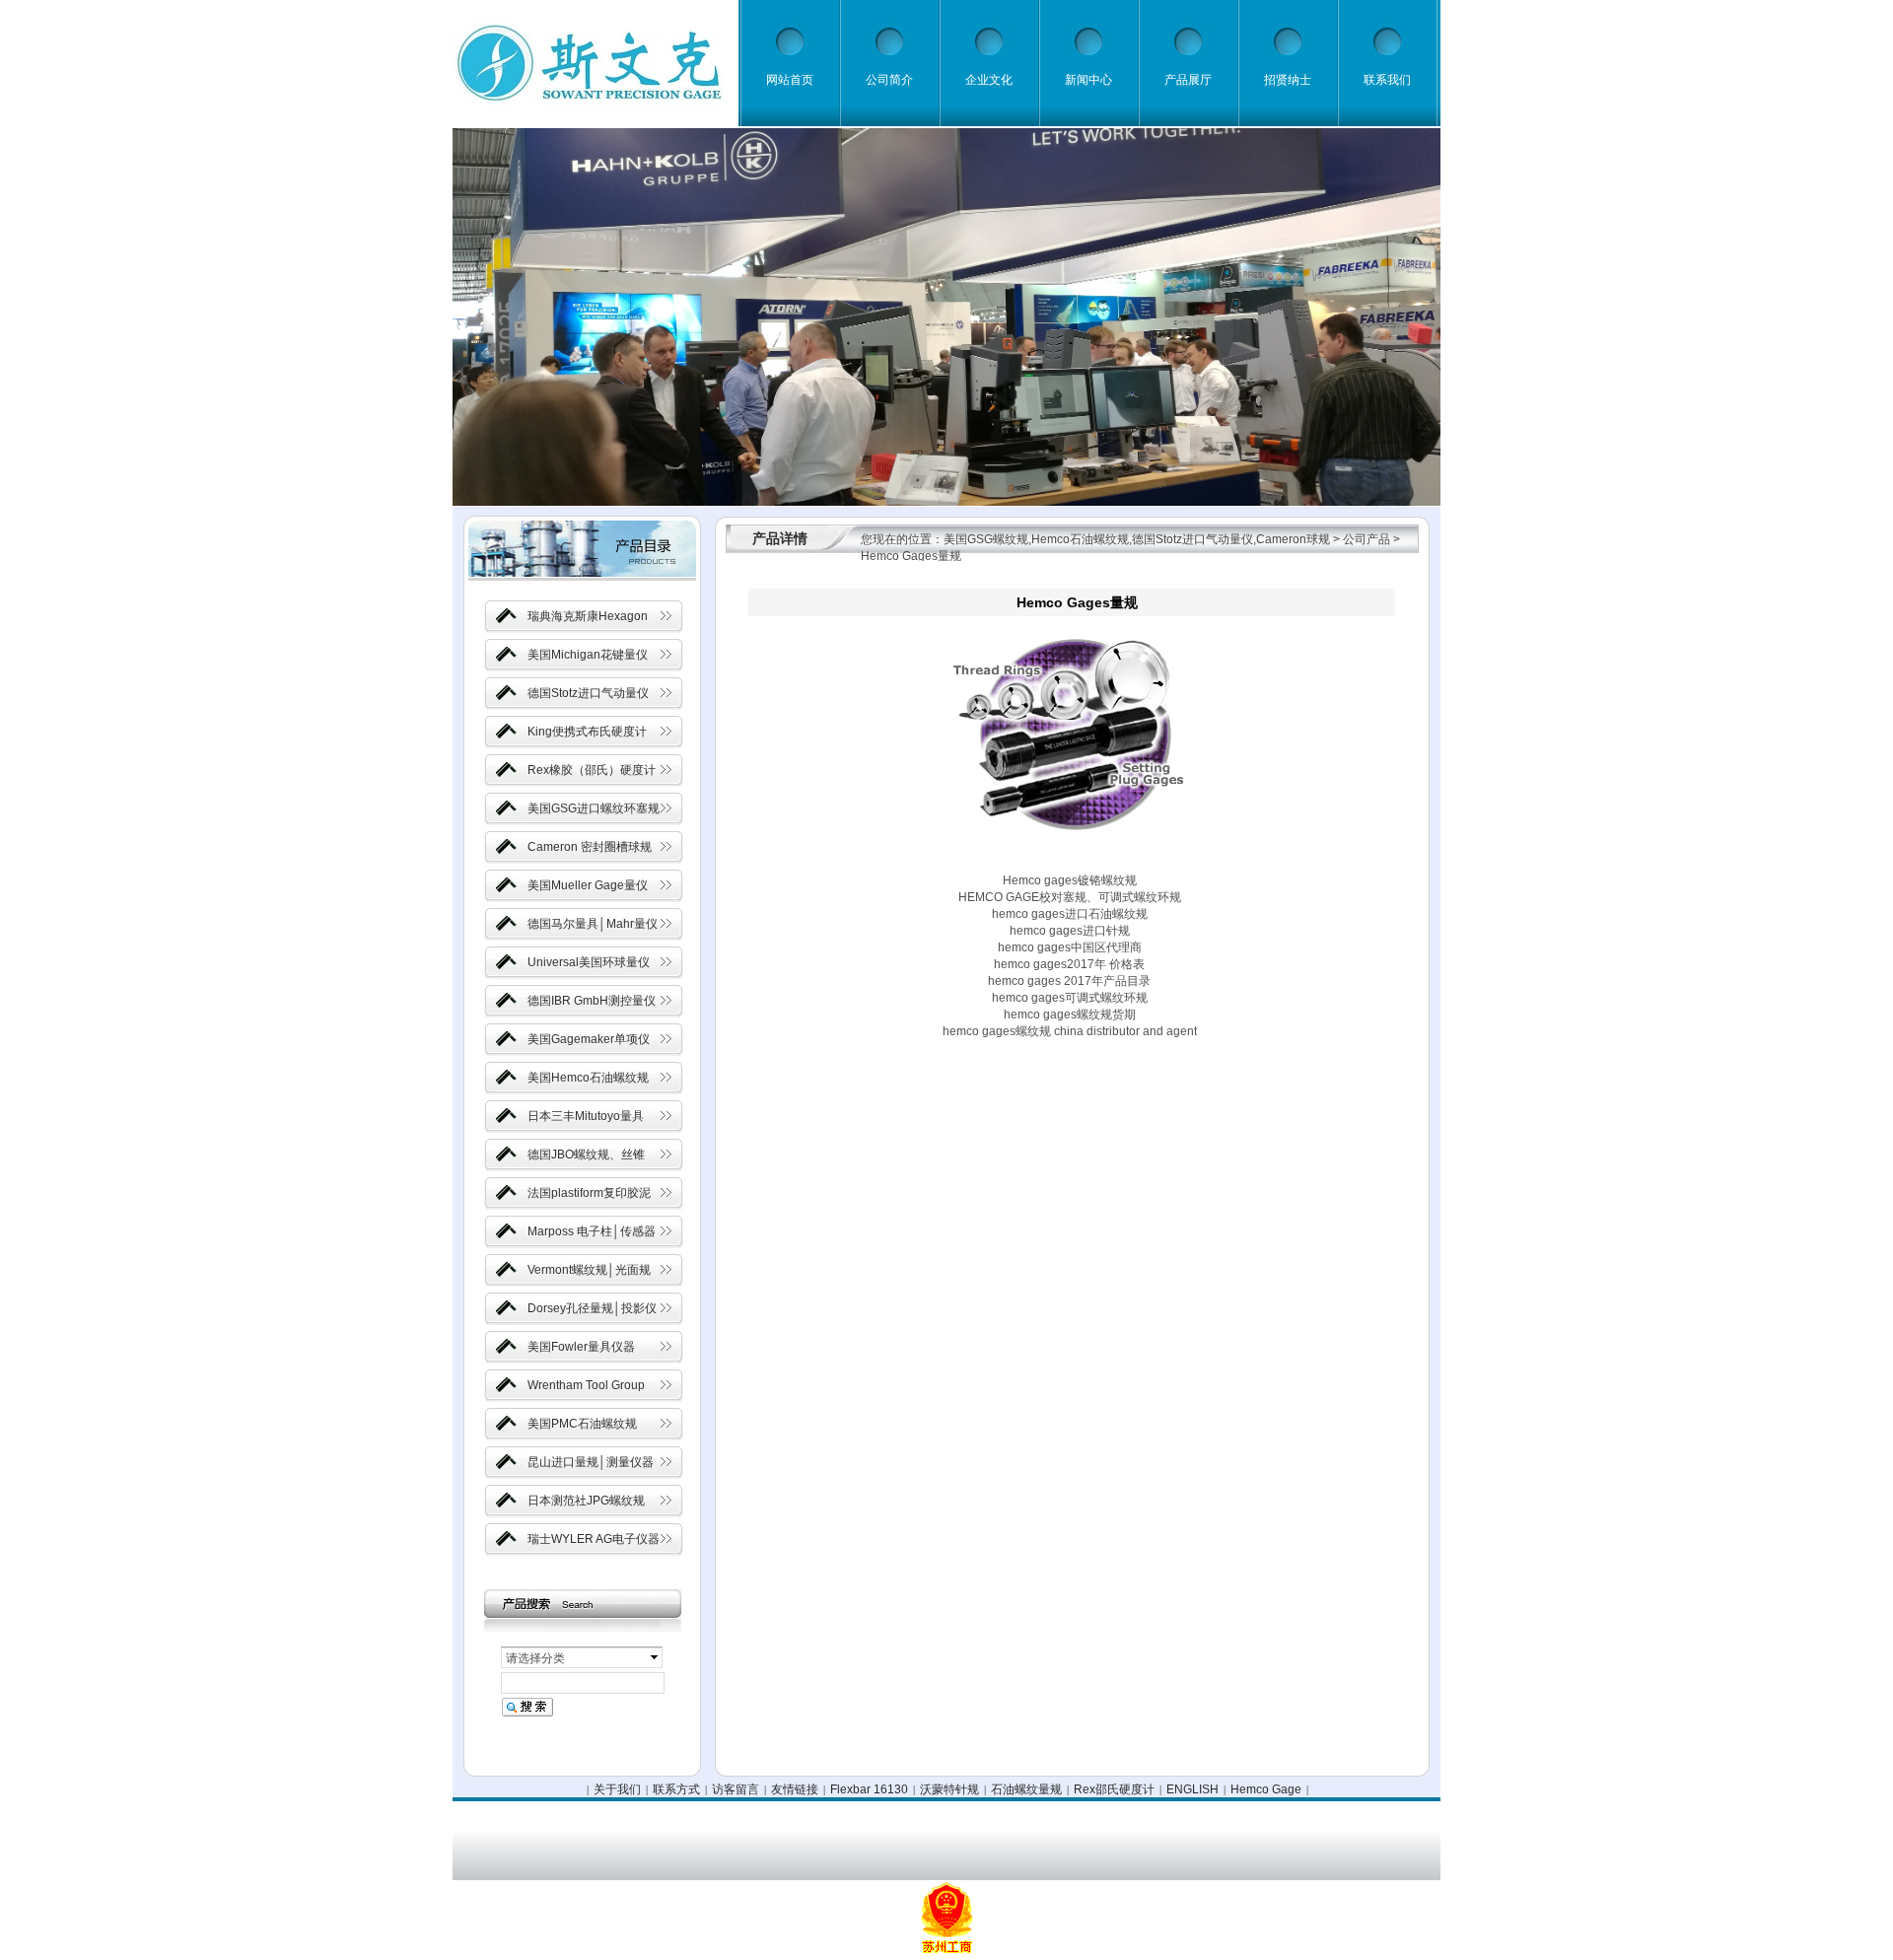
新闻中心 (1088, 80)
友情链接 (795, 1789)
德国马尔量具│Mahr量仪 (593, 924)
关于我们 (617, 1789)
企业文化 (989, 80)
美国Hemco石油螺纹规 (588, 1078)
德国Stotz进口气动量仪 (588, 693)
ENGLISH (1192, 1789)
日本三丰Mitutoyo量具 (586, 1116)
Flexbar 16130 (869, 1789)
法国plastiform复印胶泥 (589, 1193)
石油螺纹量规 (1026, 1789)
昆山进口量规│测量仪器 (591, 1462)
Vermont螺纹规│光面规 (589, 1270)
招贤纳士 (1288, 80)
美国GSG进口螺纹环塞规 (594, 808)
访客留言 (736, 1789)
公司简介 (889, 80)
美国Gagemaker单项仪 (589, 1039)
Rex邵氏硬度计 (1114, 1789)
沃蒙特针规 (949, 1789)
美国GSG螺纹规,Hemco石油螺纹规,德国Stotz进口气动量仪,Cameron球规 (1137, 539)
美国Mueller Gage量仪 (588, 885)
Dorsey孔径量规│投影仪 (592, 1308)
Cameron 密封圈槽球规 (590, 847)
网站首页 (790, 80)
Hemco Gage (1266, 1789)
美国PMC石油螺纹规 (582, 1424)
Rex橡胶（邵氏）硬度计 (592, 770)
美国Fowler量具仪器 (581, 1347)
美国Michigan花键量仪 (588, 655)
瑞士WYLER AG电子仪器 (594, 1539)
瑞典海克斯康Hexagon (588, 616)
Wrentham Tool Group (586, 1385)
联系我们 (1387, 80)
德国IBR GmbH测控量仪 (592, 1001)
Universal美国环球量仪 (589, 962)
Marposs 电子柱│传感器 (592, 1231)
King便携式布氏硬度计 (587, 732)
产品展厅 (1188, 80)
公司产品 (1367, 539)
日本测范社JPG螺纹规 (586, 1501)
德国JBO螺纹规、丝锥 (586, 1155)
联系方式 (676, 1789)
